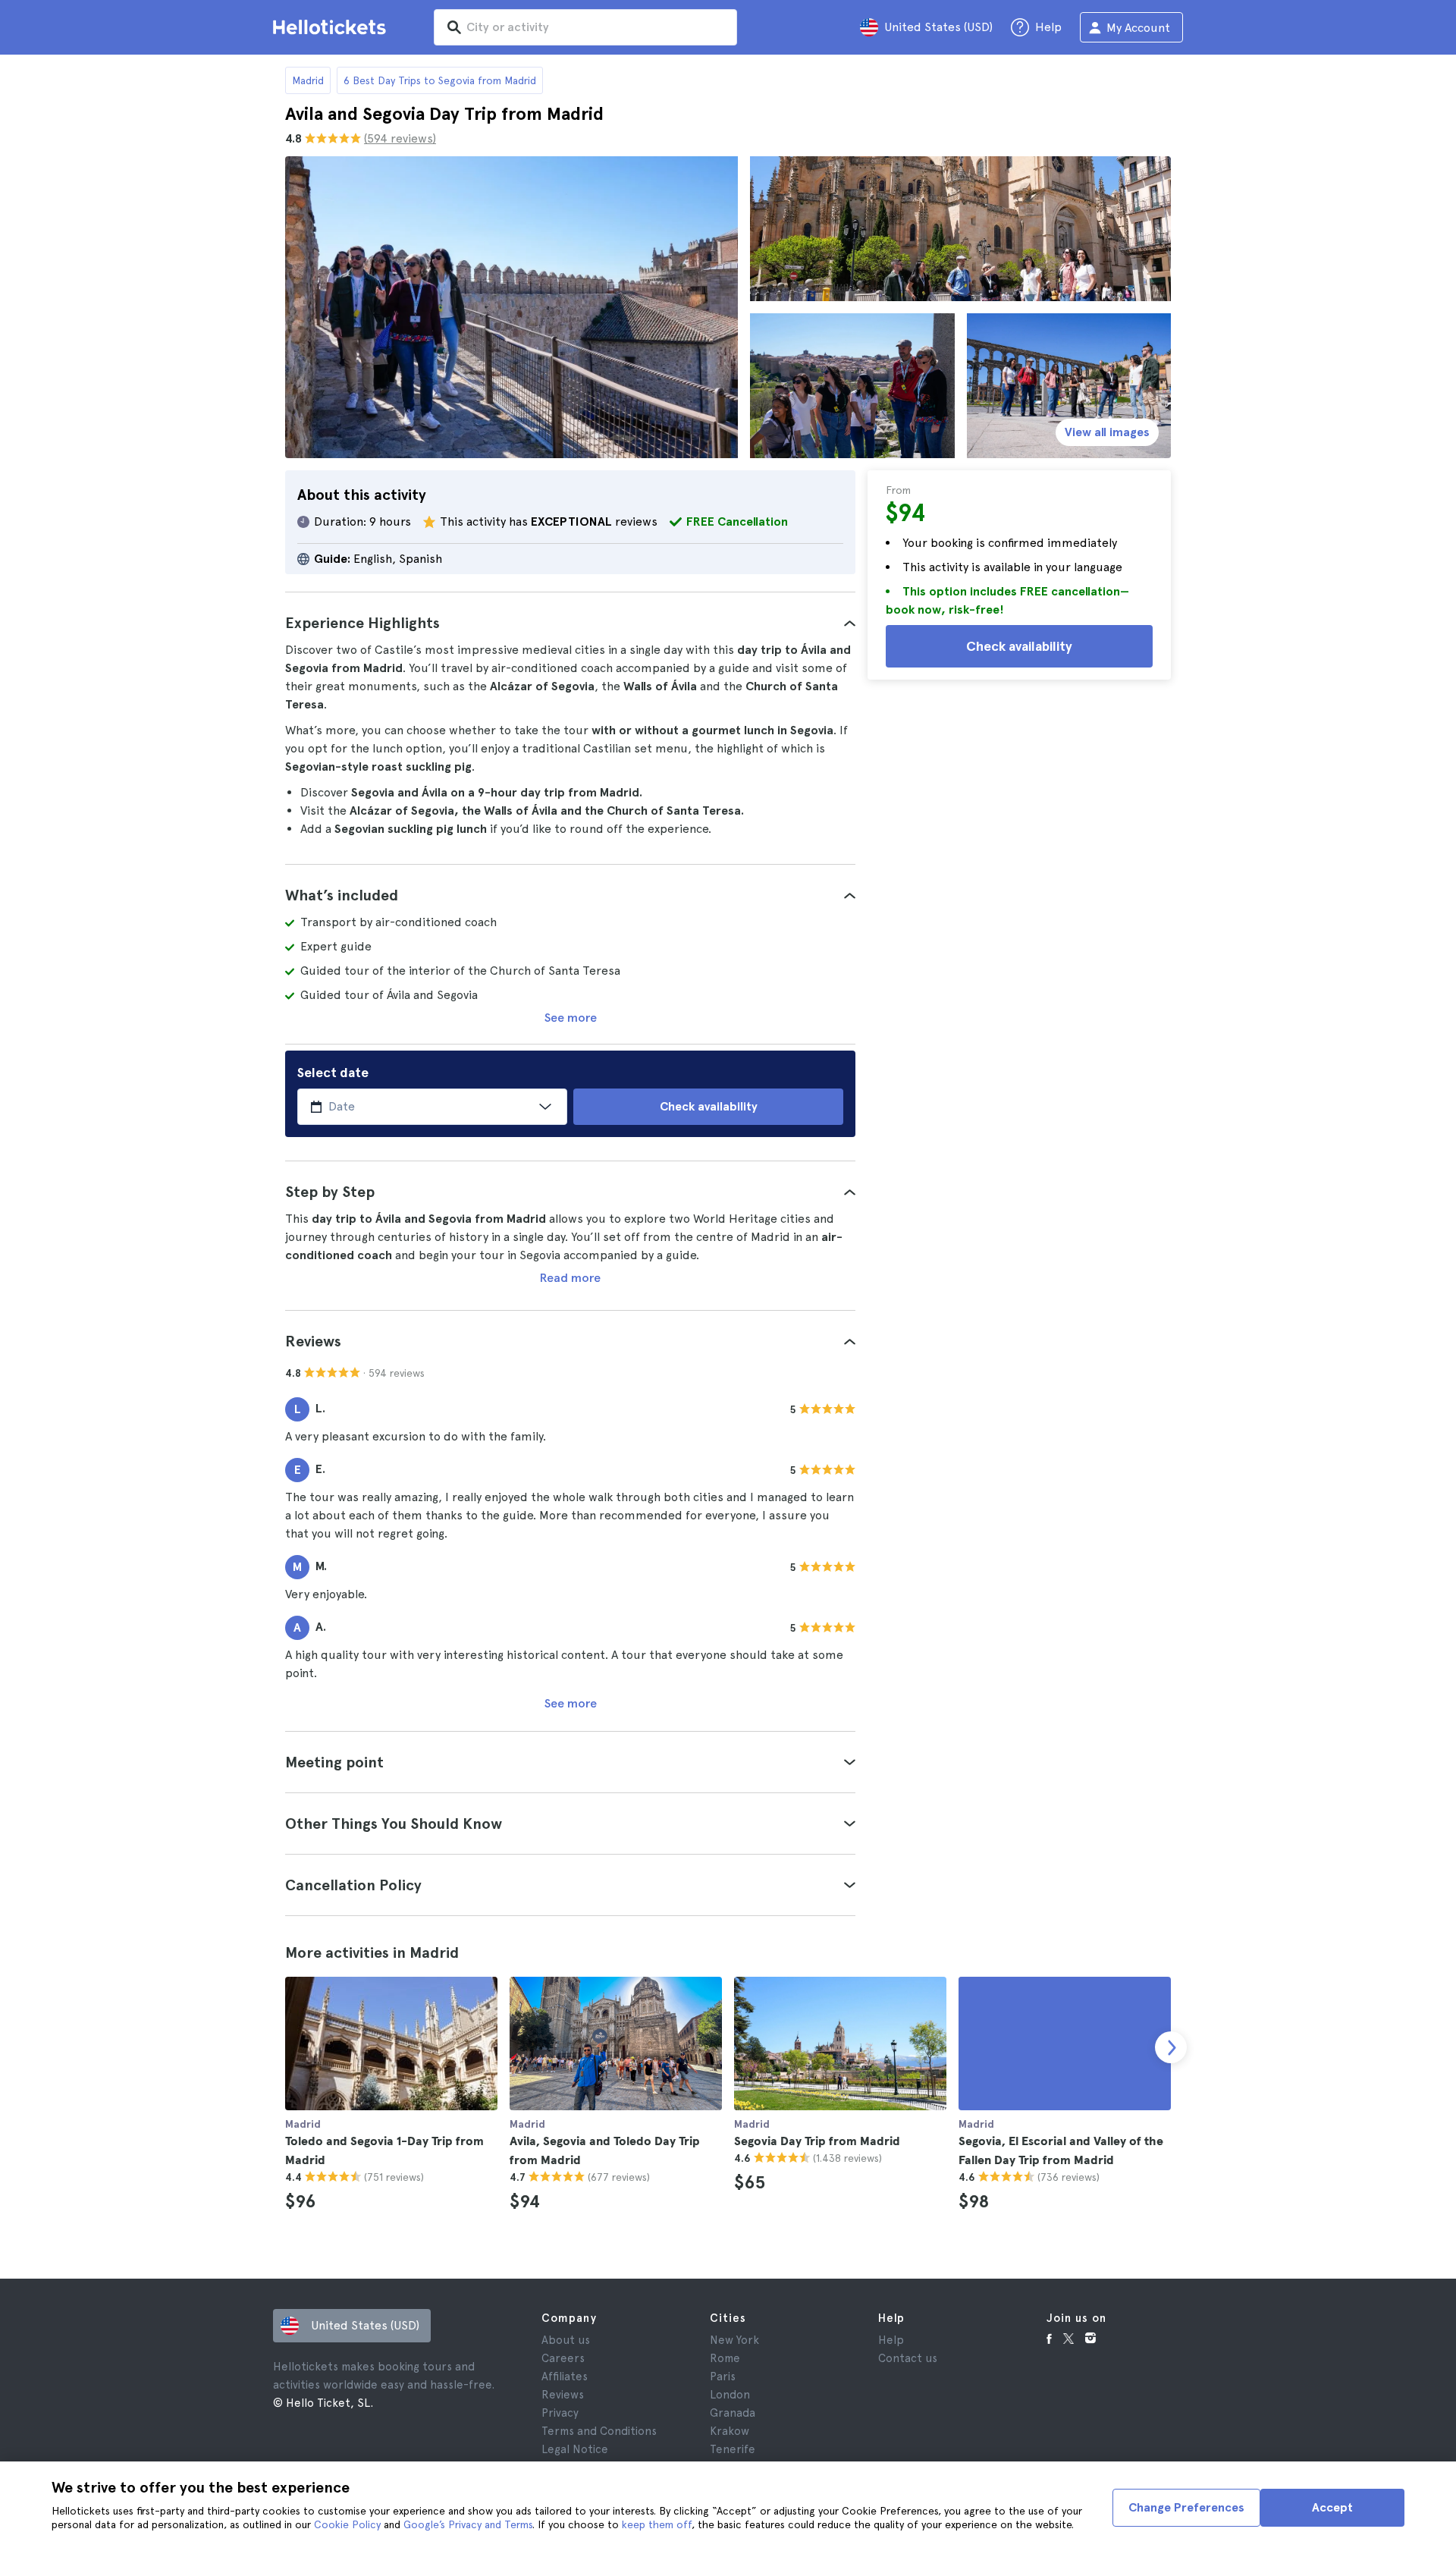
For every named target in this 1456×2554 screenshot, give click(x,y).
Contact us (908, 2358)
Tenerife (733, 2449)
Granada (733, 2413)
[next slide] (1171, 2047)
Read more (570, 1278)
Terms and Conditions (599, 2431)
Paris (723, 2377)
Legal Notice (575, 2449)
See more (571, 1018)
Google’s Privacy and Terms (468, 2524)
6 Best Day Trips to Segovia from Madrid (440, 80)
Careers (563, 2358)
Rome (725, 2358)
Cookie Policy (347, 2524)
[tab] (570, 623)
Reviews (563, 2395)
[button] (570, 623)
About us (566, 2340)
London (730, 2395)
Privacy (560, 2413)
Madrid (308, 80)
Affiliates (565, 2377)
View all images (1107, 432)
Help (891, 2340)
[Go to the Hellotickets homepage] (332, 27)
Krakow (730, 2431)
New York (734, 2340)
